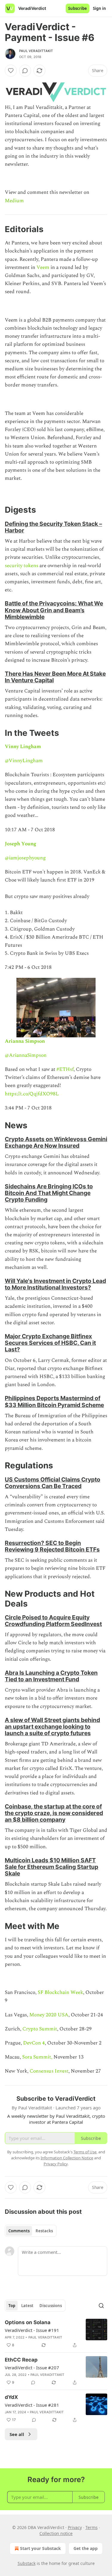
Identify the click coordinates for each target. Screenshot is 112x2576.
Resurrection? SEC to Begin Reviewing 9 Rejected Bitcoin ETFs (52, 1546)
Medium (14, 201)
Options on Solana (28, 2322)
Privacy (75, 2527)
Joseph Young (20, 844)
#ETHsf (65, 1069)
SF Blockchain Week (60, 1992)
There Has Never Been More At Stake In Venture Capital (55, 677)
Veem (43, 267)
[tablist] (31, 2231)
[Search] (101, 2306)
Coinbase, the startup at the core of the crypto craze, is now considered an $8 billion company (54, 1813)
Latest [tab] (27, 2306)
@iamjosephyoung (25, 858)
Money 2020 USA (49, 2015)
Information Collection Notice (67, 2158)
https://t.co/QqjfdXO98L (32, 1094)
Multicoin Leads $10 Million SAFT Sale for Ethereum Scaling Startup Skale (52, 1867)
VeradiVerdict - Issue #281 (32, 2405)
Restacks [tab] (44, 2231)
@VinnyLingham (24, 761)
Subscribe (78, 8)
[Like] (11, 71)
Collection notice (56, 2533)
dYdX (11, 2397)
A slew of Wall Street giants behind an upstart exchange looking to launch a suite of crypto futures (52, 1727)
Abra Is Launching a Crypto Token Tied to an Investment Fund (51, 1676)
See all (17, 2434)
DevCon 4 (34, 2043)
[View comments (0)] (25, 71)
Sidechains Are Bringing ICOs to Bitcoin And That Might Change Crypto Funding (49, 1193)
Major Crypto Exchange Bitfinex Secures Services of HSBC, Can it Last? (50, 1343)
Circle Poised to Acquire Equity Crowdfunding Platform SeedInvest (53, 1621)
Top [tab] (12, 2306)
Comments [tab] (19, 2231)
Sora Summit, (37, 2057)
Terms (92, 2527)
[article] (56, 2334)
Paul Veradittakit (36, 51)
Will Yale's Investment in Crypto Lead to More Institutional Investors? (55, 1284)
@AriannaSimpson (26, 1055)
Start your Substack (40, 2548)
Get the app (86, 2548)
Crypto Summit (40, 2029)
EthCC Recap (21, 2360)
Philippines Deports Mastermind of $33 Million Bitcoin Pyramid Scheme (54, 1401)
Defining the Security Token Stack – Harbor (53, 527)
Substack (27, 2563)
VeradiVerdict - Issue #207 (32, 2368)
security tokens (22, 566)
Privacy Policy (56, 2164)
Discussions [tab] (51, 2306)
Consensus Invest (49, 2071)
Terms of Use (85, 2152)
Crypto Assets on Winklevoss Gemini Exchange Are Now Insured (56, 1142)
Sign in (99, 8)
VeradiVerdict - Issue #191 (32, 2330)
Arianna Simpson (25, 1041)
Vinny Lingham (23, 747)
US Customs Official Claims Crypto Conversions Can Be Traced (53, 1483)
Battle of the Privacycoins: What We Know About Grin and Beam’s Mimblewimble (54, 610)
